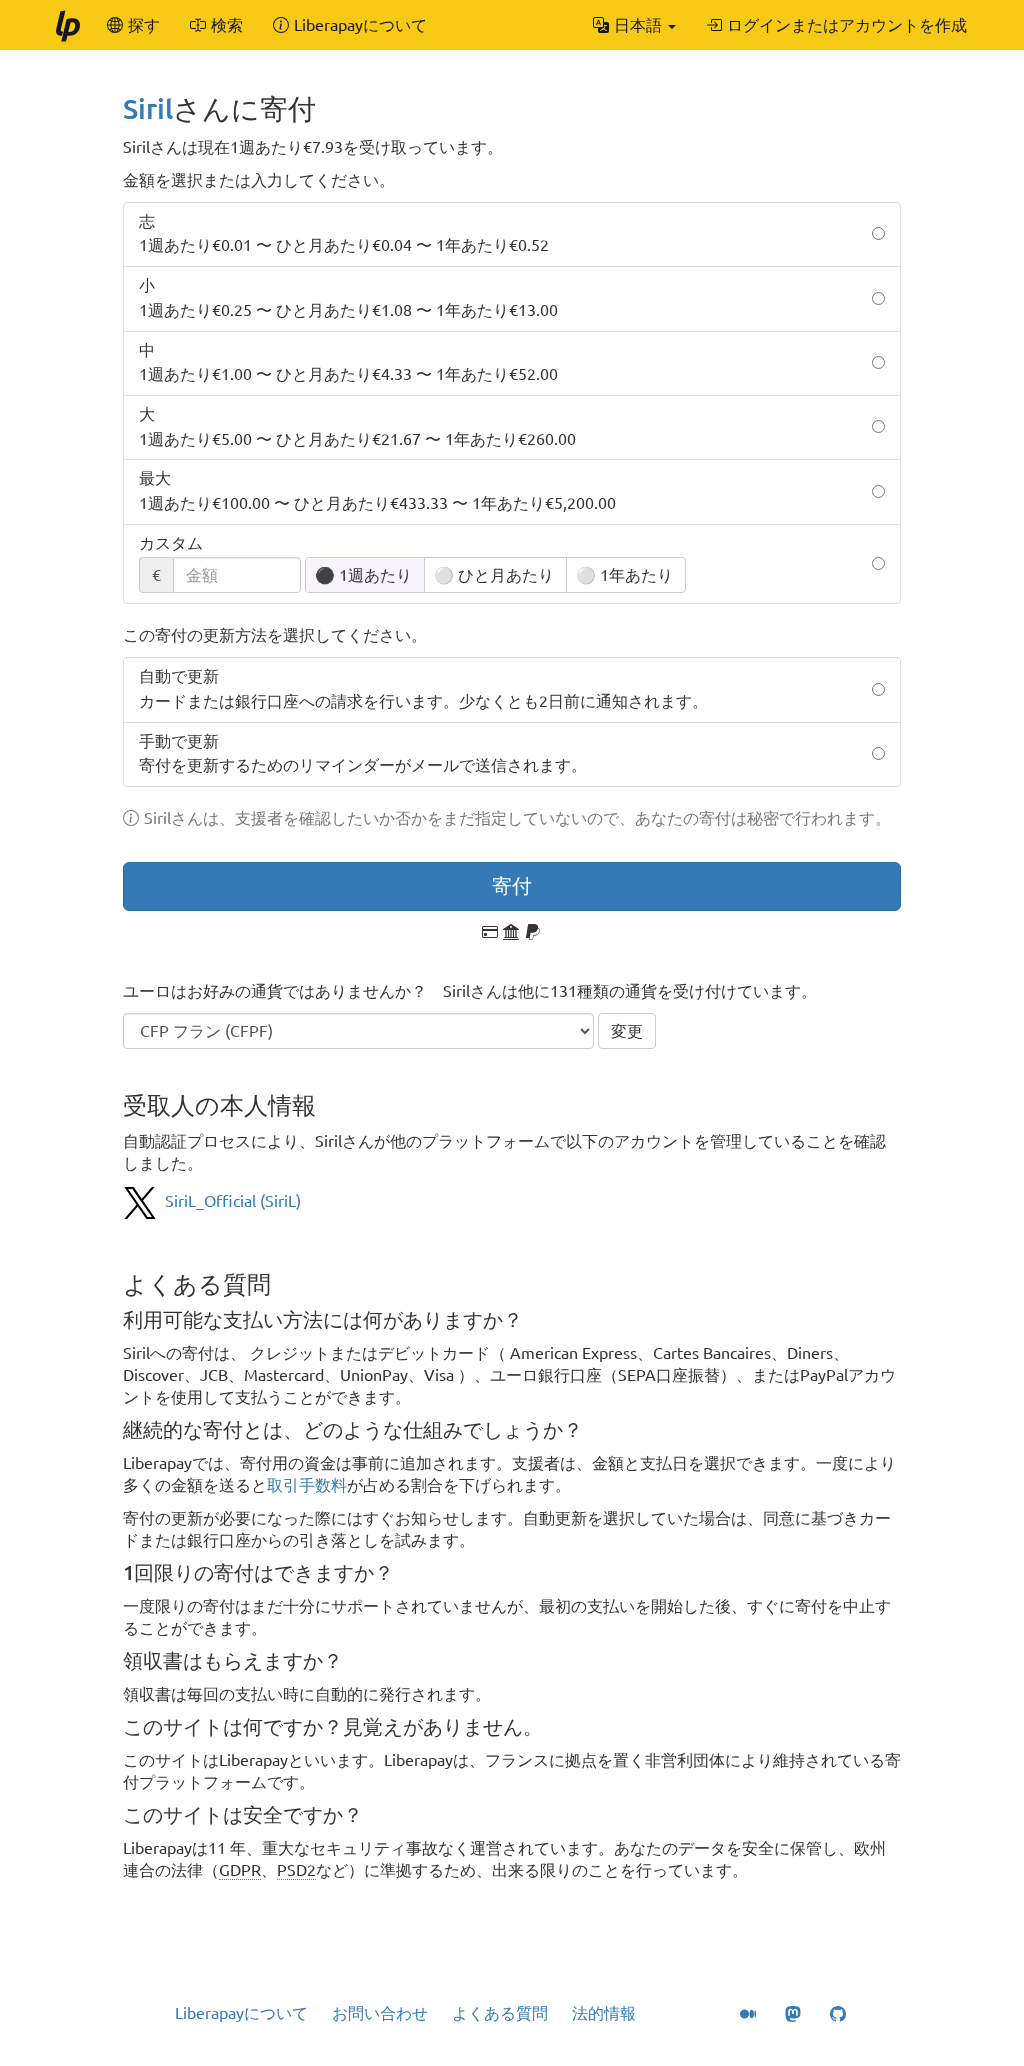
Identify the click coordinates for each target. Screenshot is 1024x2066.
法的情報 (604, 2013)
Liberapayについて (241, 2013)
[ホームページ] (67, 25)
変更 (627, 1031)
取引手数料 (307, 1485)
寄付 (512, 885)
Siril (148, 108)
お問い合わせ (380, 2013)
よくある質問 (500, 2013)
